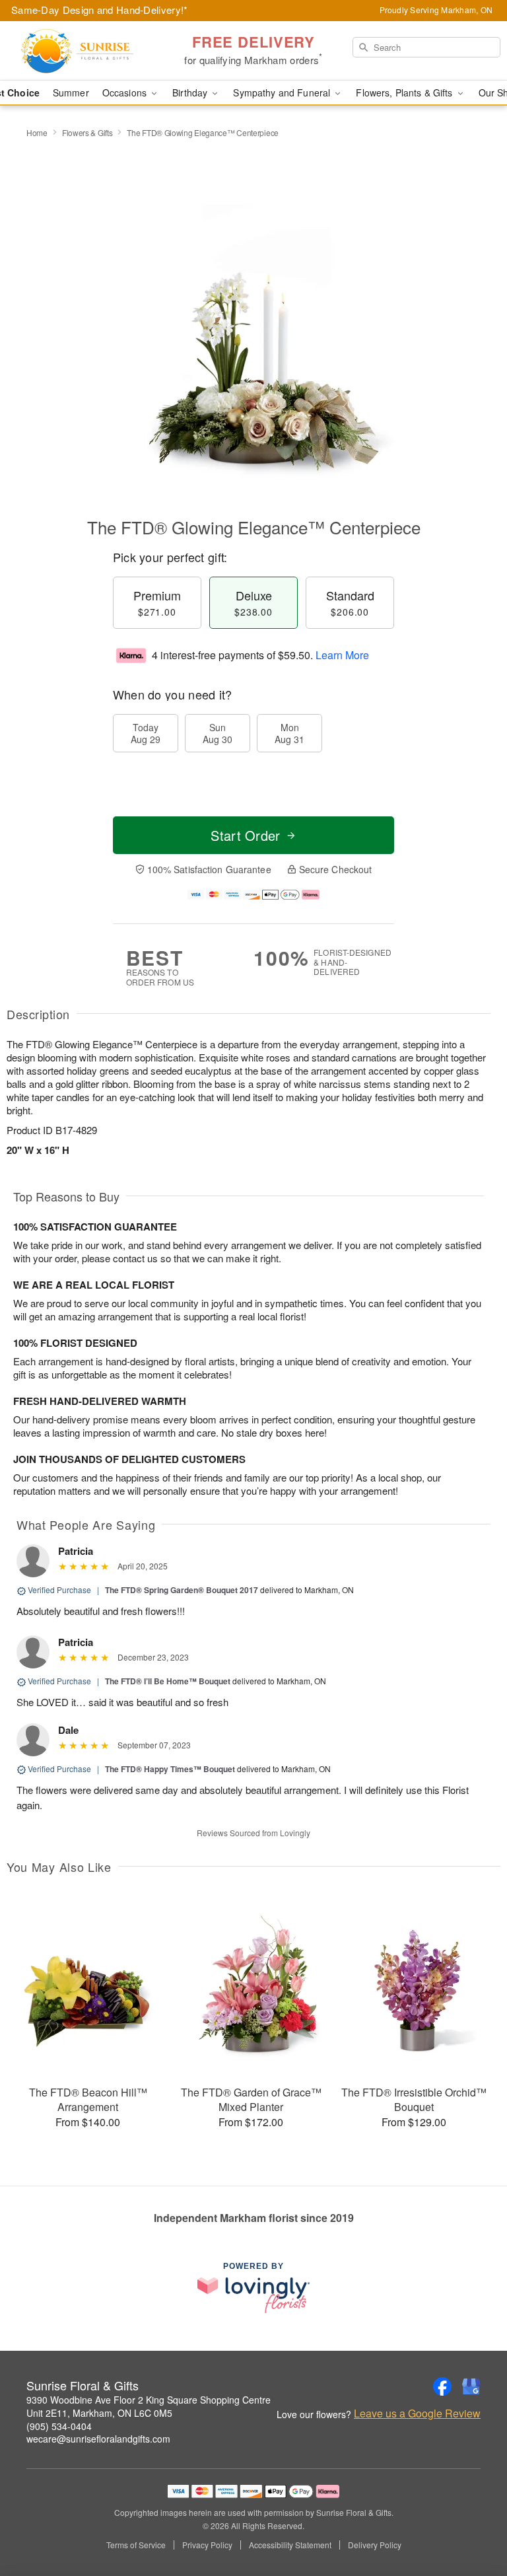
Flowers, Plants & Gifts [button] (405, 92)
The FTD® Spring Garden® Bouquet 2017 (182, 1590)
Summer (71, 92)
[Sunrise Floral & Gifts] (87, 51)
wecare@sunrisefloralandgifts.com (98, 2439)
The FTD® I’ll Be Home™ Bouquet (168, 1681)
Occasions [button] (126, 92)
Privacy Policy (207, 2545)
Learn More (342, 655)
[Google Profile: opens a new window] (471, 2386)
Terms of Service (136, 2545)
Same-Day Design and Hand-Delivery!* (100, 10)
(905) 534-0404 (59, 2426)
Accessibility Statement (290, 2545)
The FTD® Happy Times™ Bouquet (170, 1769)
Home (37, 132)
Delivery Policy (375, 2545)
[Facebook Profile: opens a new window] (442, 2386)
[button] (472, 2520)
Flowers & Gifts (87, 132)
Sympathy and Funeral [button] (283, 92)
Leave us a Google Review (417, 2414)
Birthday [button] (191, 92)
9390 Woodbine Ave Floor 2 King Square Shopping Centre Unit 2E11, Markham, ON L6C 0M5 (149, 2406)
